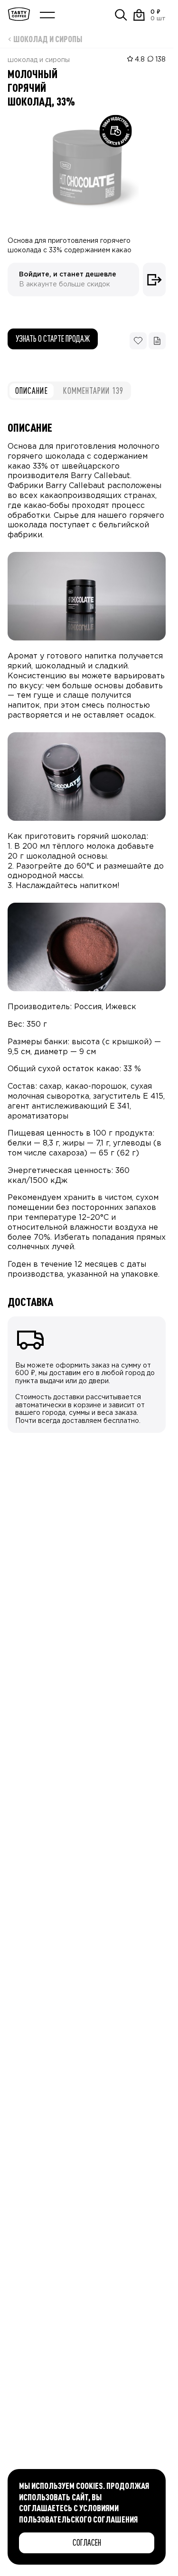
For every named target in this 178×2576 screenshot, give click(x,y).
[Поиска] (121, 15)
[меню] (47, 15)
